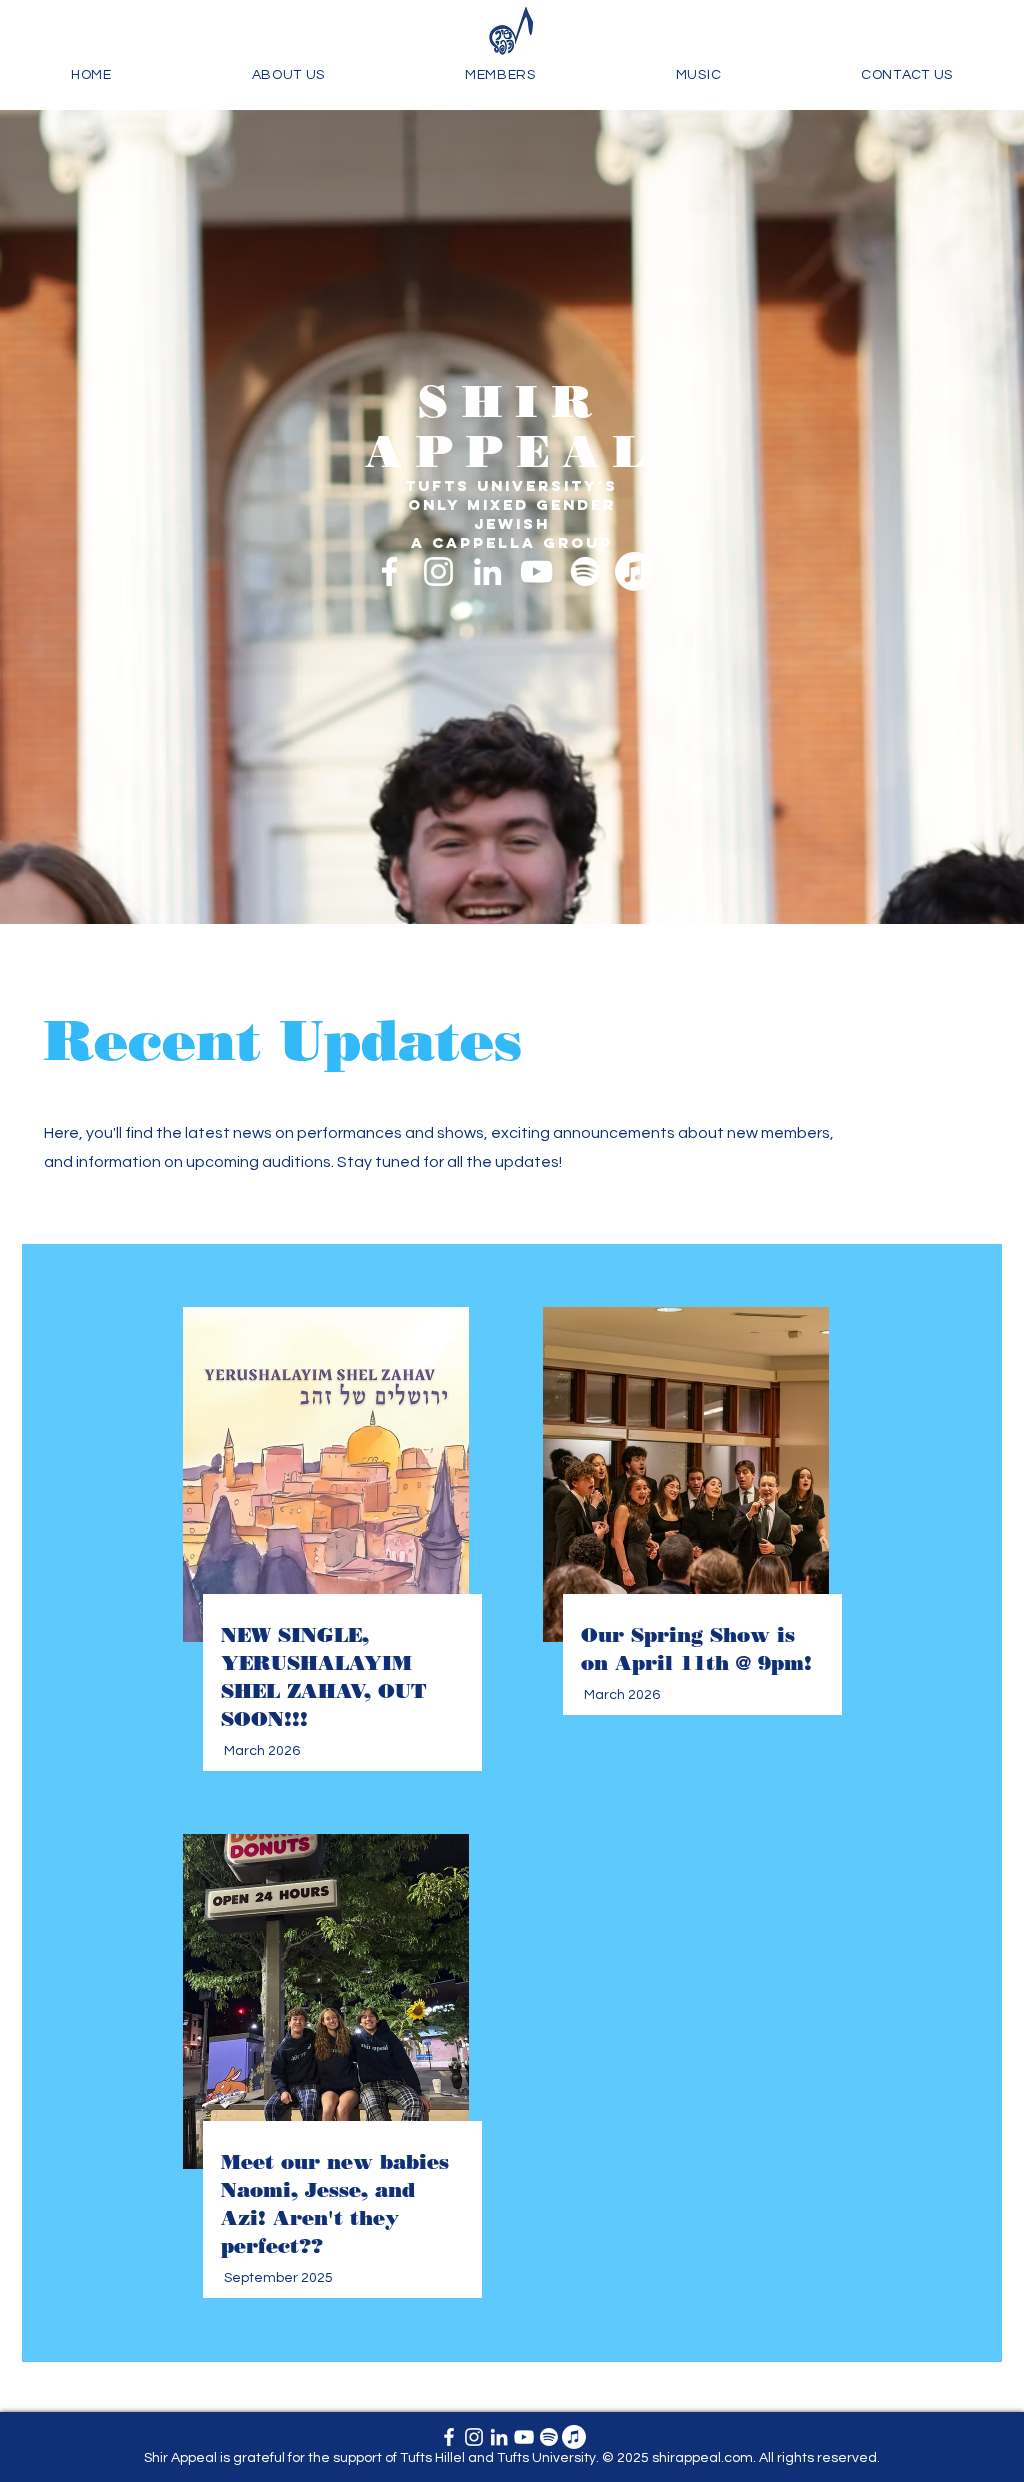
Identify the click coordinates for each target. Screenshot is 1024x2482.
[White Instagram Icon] (438, 571)
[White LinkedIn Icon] (487, 571)
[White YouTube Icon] (536, 571)
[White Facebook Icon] (389, 571)
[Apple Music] (634, 571)
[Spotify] (585, 571)
